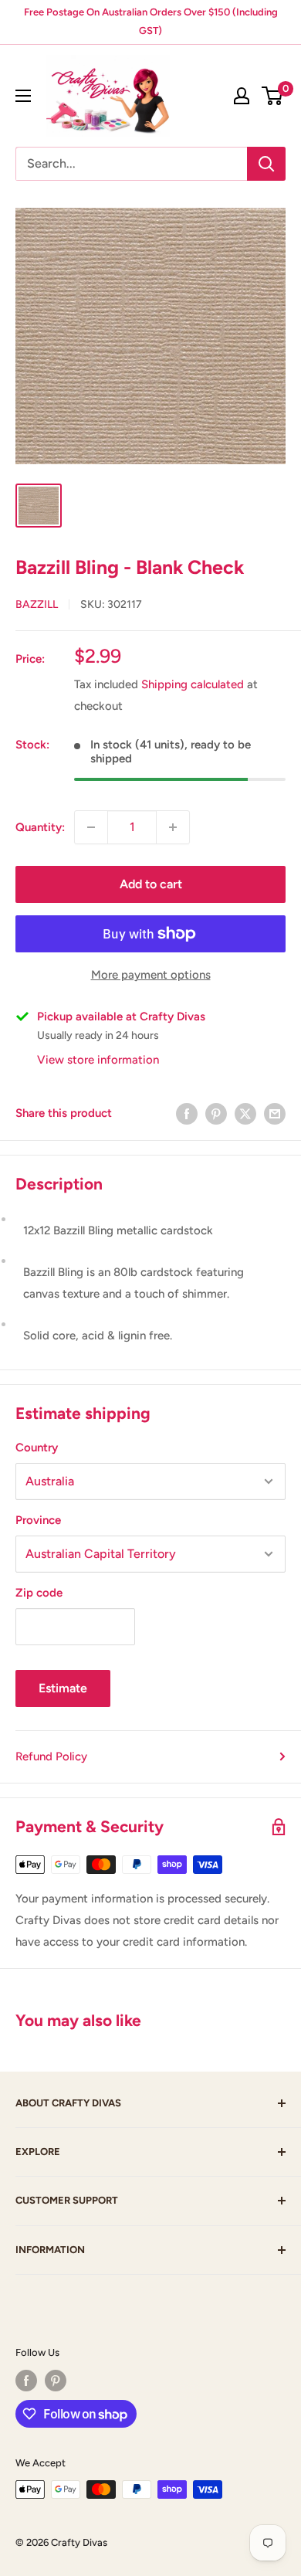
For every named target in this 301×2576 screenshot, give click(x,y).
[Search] (266, 164)
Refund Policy (51, 1756)
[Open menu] (23, 96)
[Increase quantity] (173, 827)
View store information (98, 1060)
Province (38, 1520)
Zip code (39, 1593)
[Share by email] (275, 1113)
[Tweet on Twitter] (245, 1113)
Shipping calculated (193, 684)
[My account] (242, 96)
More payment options (151, 975)
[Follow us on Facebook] (26, 2381)
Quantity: (40, 827)
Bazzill (37, 604)
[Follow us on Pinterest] (56, 2381)
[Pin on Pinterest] (216, 1113)
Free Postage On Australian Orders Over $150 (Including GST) (151, 21)
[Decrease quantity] (91, 827)
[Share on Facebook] (187, 1113)
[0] (273, 96)
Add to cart (151, 884)
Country (37, 1448)
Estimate (63, 1688)
